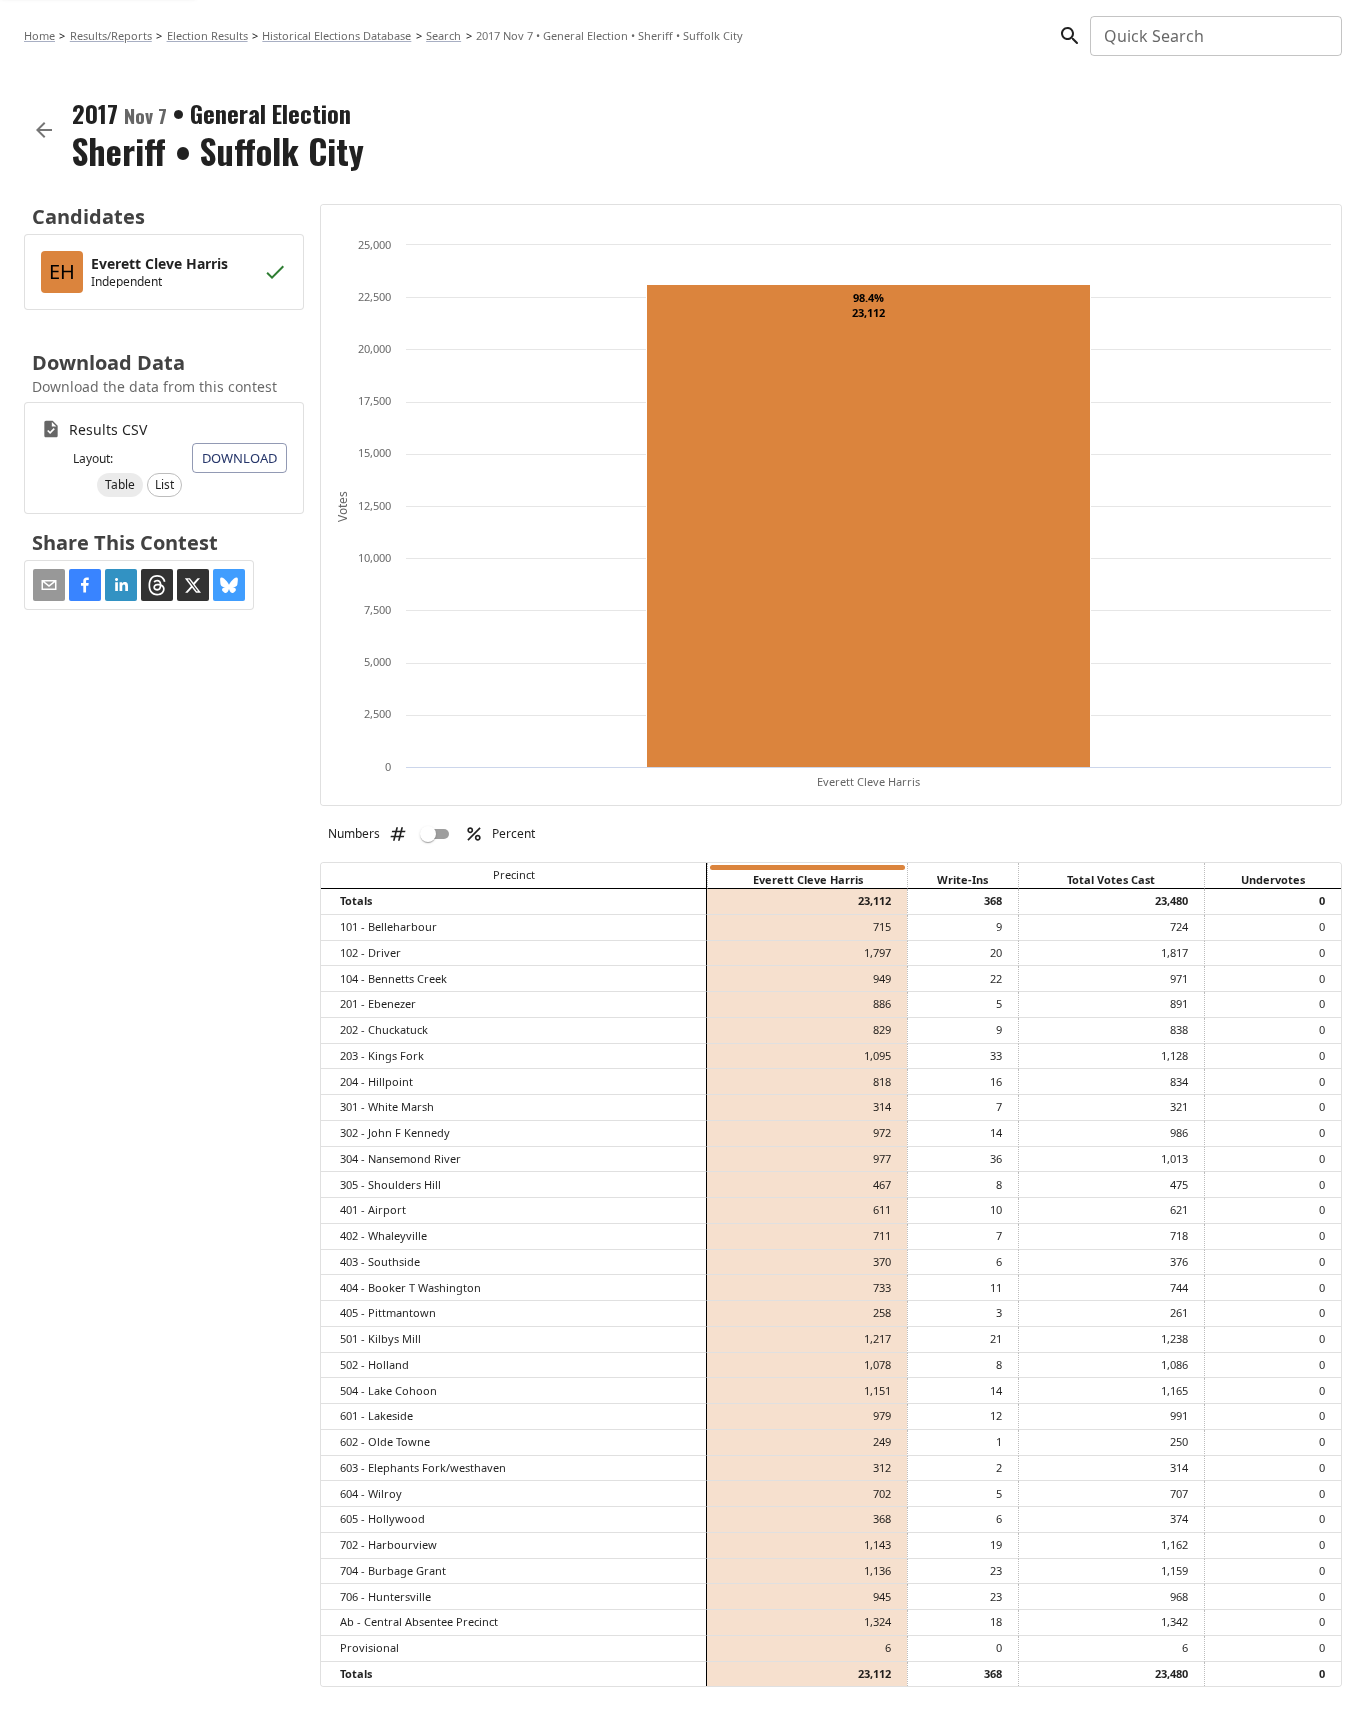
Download (239, 458)
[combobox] (1214, 36)
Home (39, 35)
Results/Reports (111, 35)
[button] (120, 485)
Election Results (207, 35)
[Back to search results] (44, 130)
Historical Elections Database (336, 35)
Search (443, 35)
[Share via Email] (49, 585)
